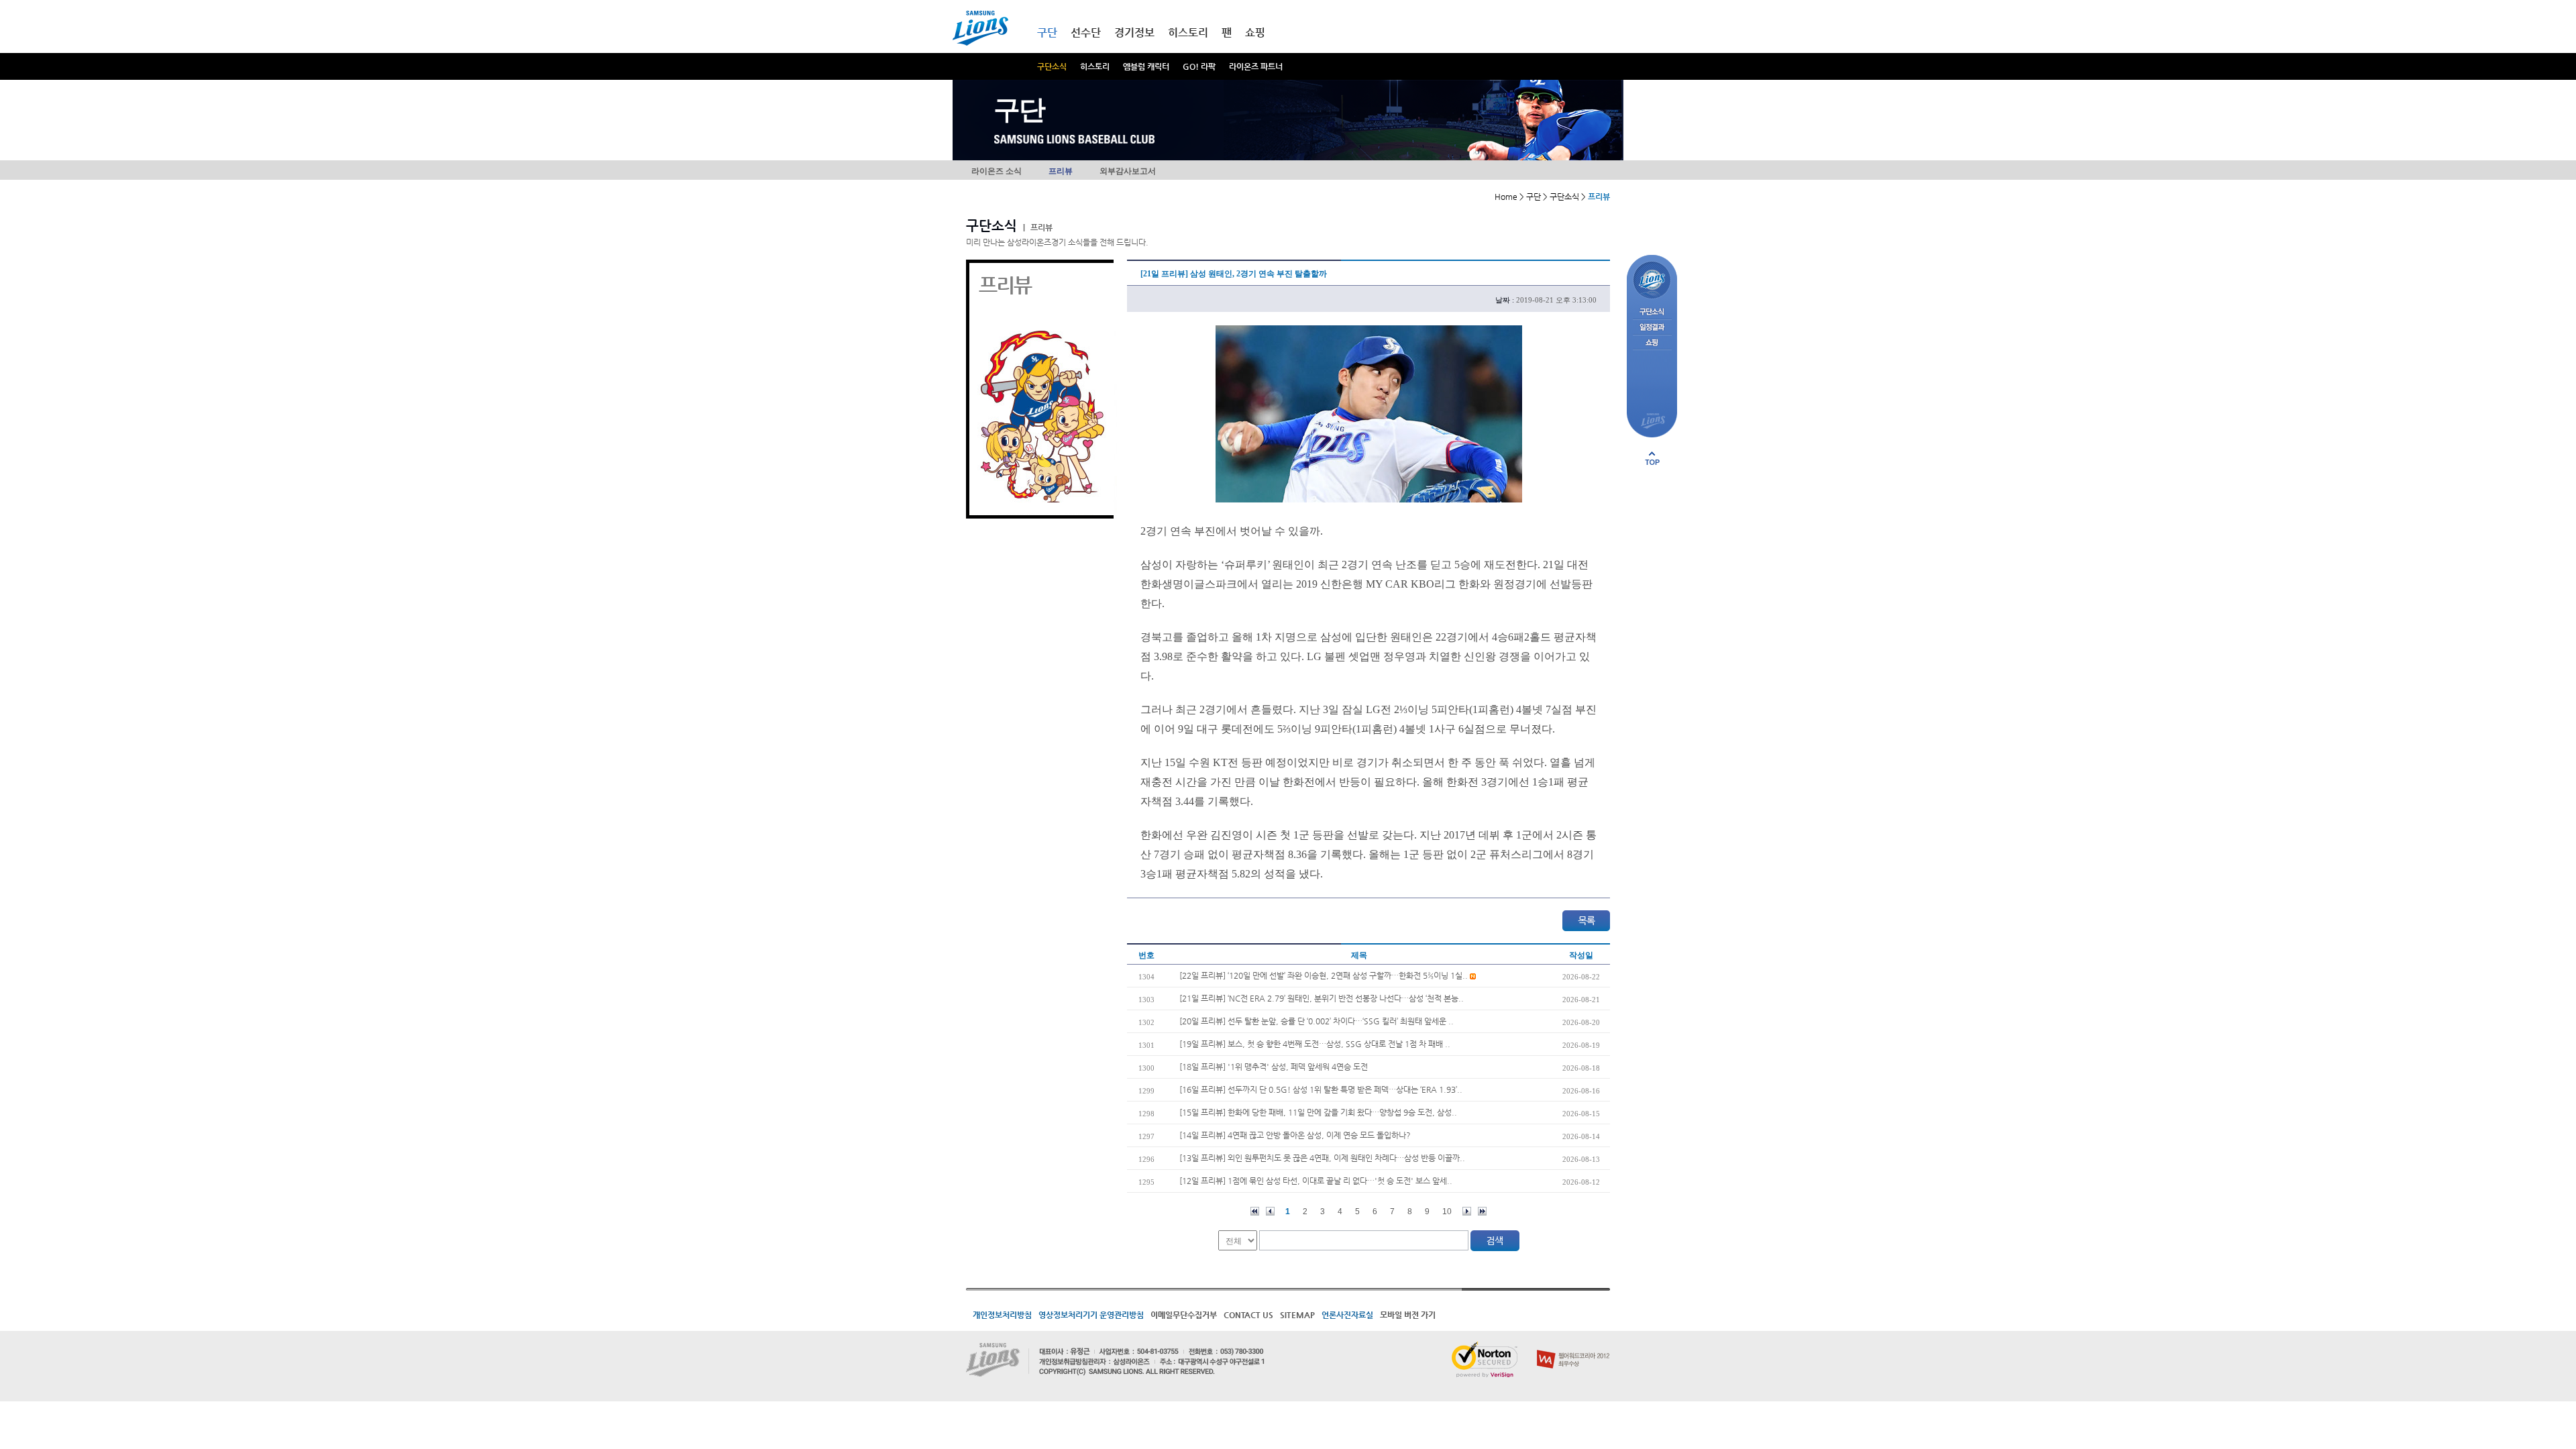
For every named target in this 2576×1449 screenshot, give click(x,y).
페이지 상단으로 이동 (1652, 458)
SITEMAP (1297, 1315)
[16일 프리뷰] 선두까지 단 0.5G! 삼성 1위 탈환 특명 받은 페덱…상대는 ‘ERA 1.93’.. (1321, 1089)
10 (1447, 1212)
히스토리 (1095, 66)
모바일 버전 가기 (1408, 1315)
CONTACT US (1248, 1315)
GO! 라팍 (1199, 66)
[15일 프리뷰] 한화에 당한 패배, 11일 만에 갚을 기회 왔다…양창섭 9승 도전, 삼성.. (1318, 1112)
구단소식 (1052, 66)
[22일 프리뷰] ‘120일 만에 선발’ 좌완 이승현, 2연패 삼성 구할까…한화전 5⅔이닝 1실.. (1325, 975)
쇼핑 (1255, 33)
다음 (1467, 1211)
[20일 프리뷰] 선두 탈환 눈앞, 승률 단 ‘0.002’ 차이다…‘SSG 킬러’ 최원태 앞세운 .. (1317, 1021)
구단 (1047, 33)
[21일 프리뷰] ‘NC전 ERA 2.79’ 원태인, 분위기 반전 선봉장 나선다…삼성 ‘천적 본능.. (1322, 998)
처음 (1255, 1211)
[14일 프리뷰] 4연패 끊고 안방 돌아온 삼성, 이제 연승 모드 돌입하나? (1295, 1135)
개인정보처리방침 (1002, 1315)
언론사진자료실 (1347, 1315)
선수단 (1086, 33)
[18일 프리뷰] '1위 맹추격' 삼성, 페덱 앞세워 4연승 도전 (1274, 1067)
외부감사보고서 (1128, 171)
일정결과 (1652, 328)
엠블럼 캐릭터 (1146, 66)
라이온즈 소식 (997, 171)
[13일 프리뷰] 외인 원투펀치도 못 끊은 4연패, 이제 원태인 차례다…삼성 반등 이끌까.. (1322, 1158)
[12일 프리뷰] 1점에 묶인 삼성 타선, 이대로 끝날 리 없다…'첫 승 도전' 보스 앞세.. (1316, 1181)
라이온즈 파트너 (1256, 66)
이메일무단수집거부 (1184, 1315)
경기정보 (1134, 33)
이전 (1270, 1211)
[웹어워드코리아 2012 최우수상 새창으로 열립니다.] (1573, 1347)
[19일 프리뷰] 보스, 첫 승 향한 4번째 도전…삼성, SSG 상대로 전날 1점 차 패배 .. (1315, 1044)
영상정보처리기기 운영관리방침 (1091, 1315)
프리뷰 (1061, 171)
